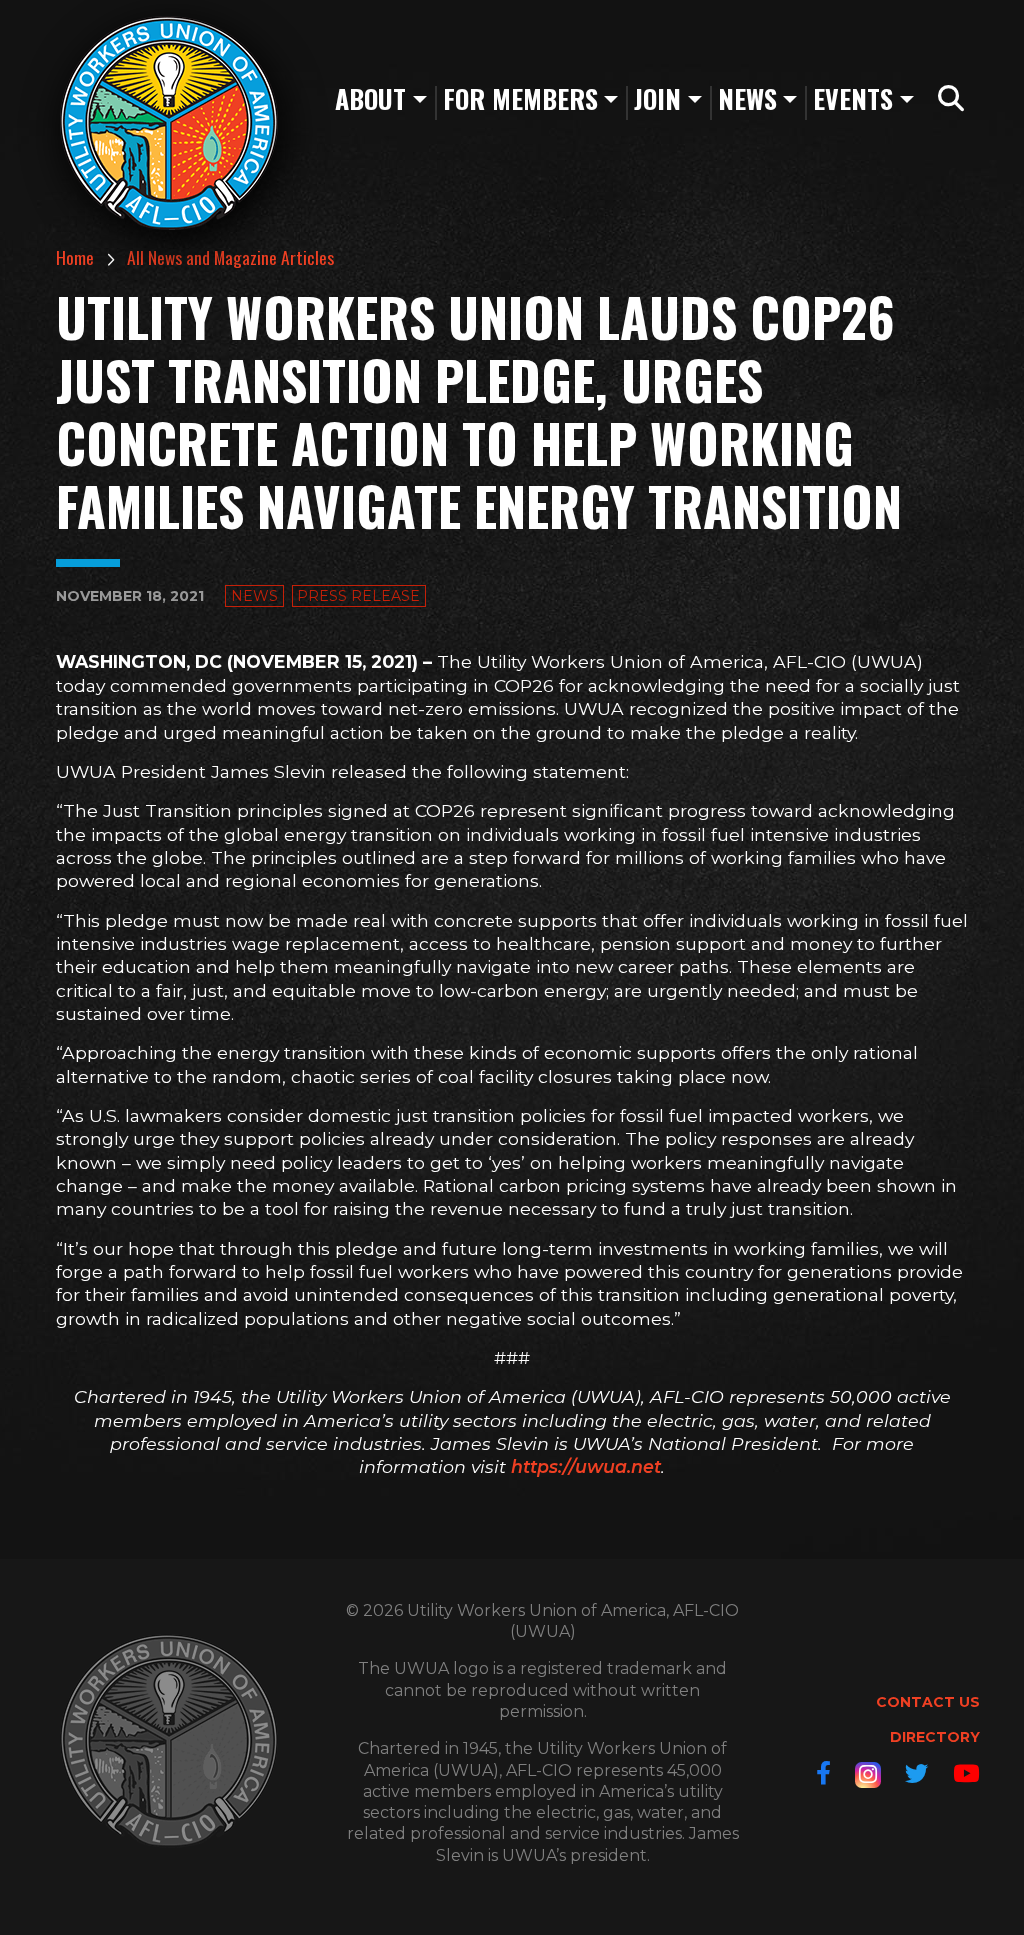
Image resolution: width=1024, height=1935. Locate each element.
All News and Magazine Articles (230, 257)
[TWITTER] (917, 1774)
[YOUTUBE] (966, 1774)
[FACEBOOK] (823, 1774)
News (254, 596)
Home (75, 257)
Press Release (358, 596)
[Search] (951, 99)
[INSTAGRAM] (868, 1775)
